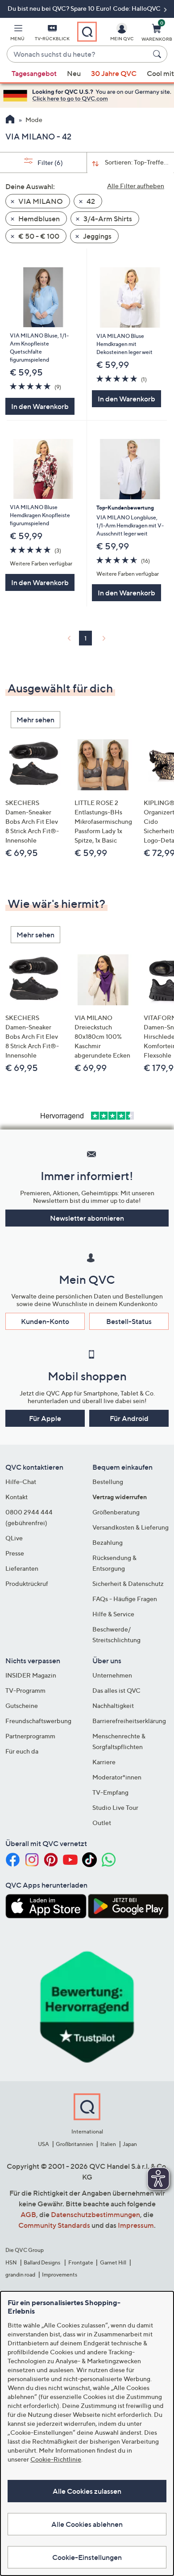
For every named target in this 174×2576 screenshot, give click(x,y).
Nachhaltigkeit (113, 1705)
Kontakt (17, 1497)
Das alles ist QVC (116, 1690)
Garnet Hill (113, 2262)
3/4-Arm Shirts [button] (107, 219)
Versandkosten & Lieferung (130, 1527)
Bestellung (108, 1482)
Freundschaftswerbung (38, 1721)
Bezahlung (108, 1542)
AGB (28, 2214)
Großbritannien (75, 2144)
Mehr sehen (35, 720)
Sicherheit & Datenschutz (128, 1583)
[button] (17, 34)
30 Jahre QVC (114, 73)
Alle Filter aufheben (136, 186)
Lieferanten (22, 1568)
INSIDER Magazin (31, 1675)
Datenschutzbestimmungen (95, 2214)
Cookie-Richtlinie (56, 2459)
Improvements (60, 2275)
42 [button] (90, 201)
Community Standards (54, 2225)
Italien (108, 2144)
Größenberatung (116, 1512)
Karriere (104, 1762)
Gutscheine (22, 1705)
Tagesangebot (34, 73)
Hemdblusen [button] (38, 219)
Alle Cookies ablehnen (87, 2524)
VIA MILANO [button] (40, 201)
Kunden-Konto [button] (45, 1321)
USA (43, 2144)
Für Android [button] (129, 1418)
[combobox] (78, 55)
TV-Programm (25, 1690)
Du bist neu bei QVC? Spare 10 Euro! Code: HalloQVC (85, 8)
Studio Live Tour (115, 1807)
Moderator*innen (117, 1777)
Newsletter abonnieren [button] (87, 1218)
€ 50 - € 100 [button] (38, 236)
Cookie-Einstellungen (87, 2557)
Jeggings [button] (97, 236)
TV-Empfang (110, 1792)
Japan (130, 2144)
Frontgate (81, 2262)
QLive (14, 1538)
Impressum (136, 2225)
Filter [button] (50, 162)
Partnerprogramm (30, 1736)
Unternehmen (112, 1675)
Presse (15, 1553)
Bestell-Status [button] (129, 1321)
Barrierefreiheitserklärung (129, 1721)
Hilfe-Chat (21, 1482)
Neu (74, 73)
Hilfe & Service (113, 1614)
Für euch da (22, 1751)
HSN (11, 2262)
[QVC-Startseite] (10, 120)
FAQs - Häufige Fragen (125, 1599)
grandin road (20, 2275)
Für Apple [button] (45, 1418)
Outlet (102, 1823)
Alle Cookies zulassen (87, 2491)
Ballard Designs (42, 2262)
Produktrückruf (27, 1583)
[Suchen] (158, 54)
